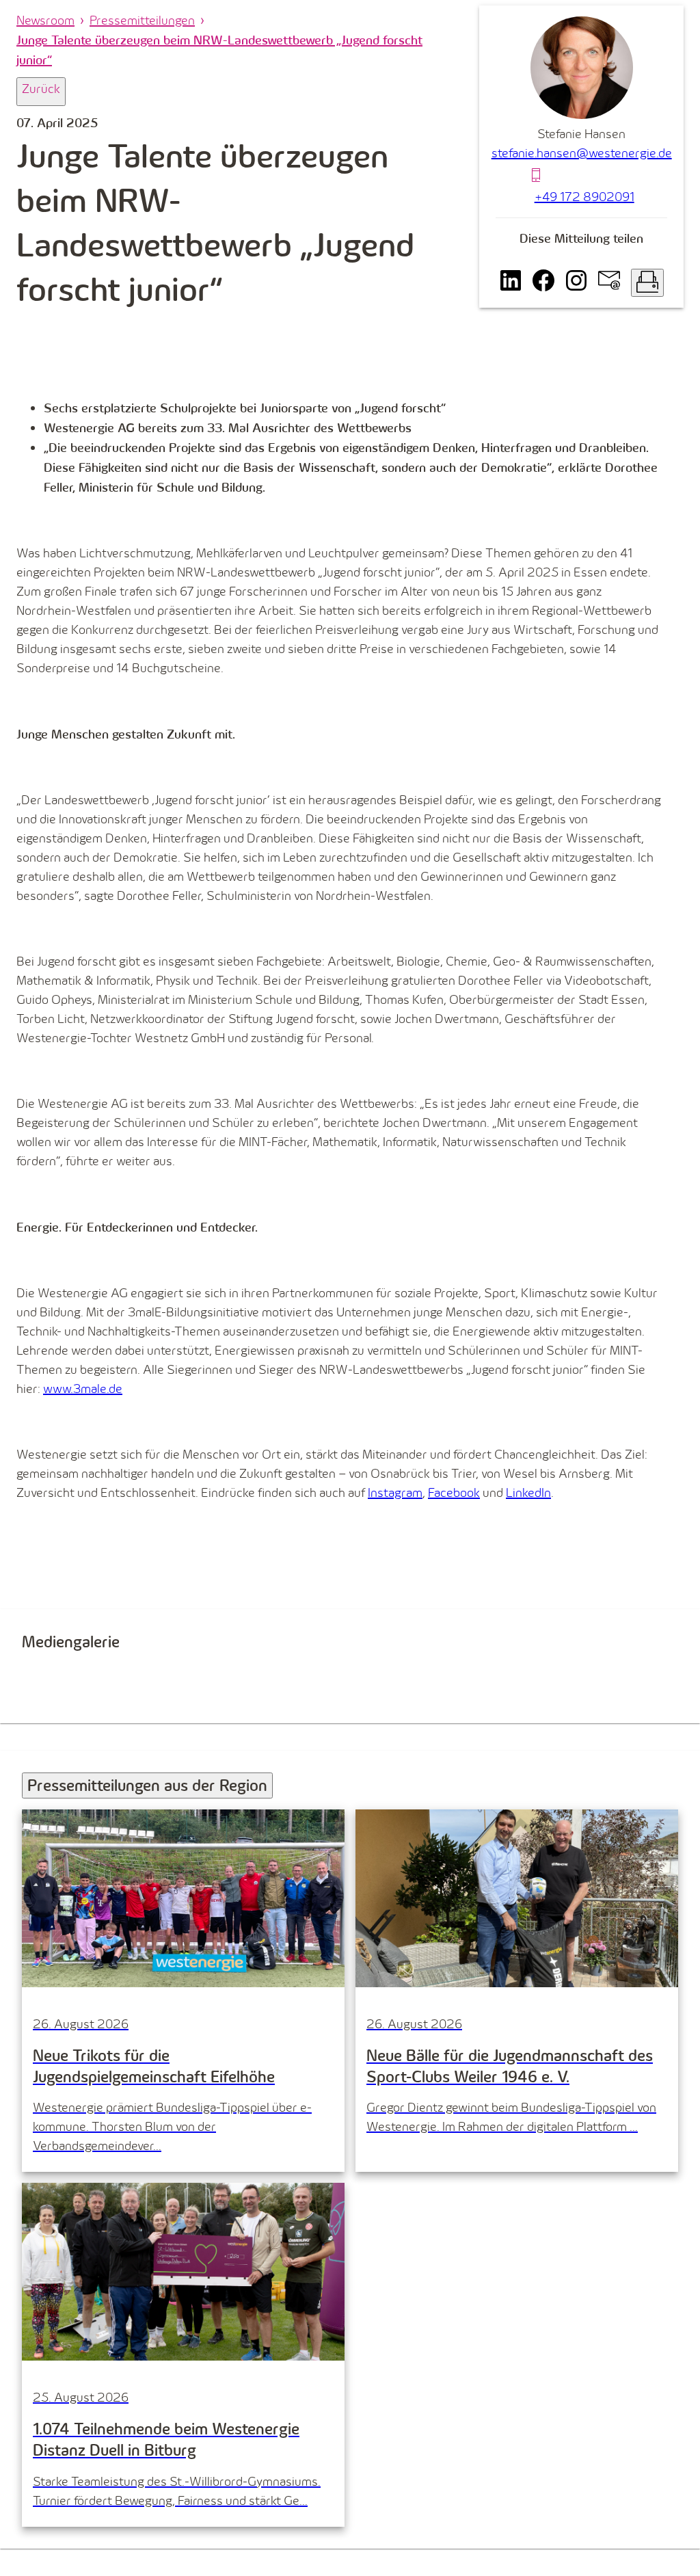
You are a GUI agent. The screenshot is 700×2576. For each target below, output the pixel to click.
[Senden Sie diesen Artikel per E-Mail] (609, 283)
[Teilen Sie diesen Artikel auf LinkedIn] (511, 283)
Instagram (395, 1492)
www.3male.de (83, 1389)
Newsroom (45, 20)
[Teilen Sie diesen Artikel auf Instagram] (576, 283)
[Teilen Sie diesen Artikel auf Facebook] (543, 283)
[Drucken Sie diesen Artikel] (647, 283)
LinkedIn (528, 1492)
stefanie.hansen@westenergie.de (582, 153)
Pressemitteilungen (142, 20)
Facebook (454, 1492)
